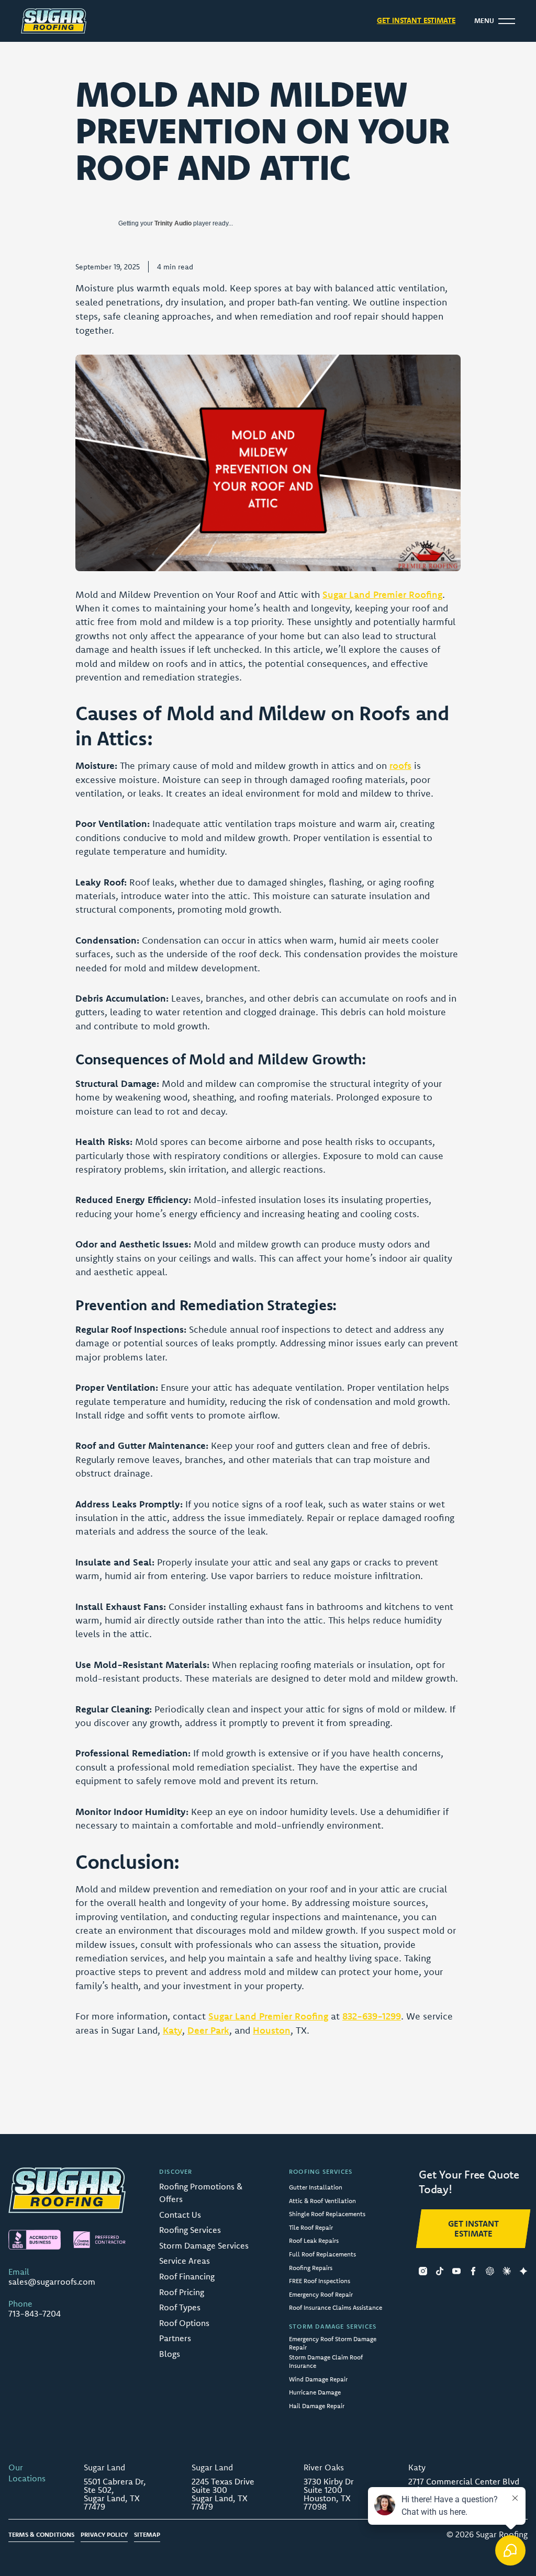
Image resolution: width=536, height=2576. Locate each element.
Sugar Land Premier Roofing (382, 594)
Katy (172, 2030)
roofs (400, 765)
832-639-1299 (372, 2016)
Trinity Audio (173, 223)
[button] (495, 21)
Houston (272, 2030)
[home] (54, 21)
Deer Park (208, 2030)
